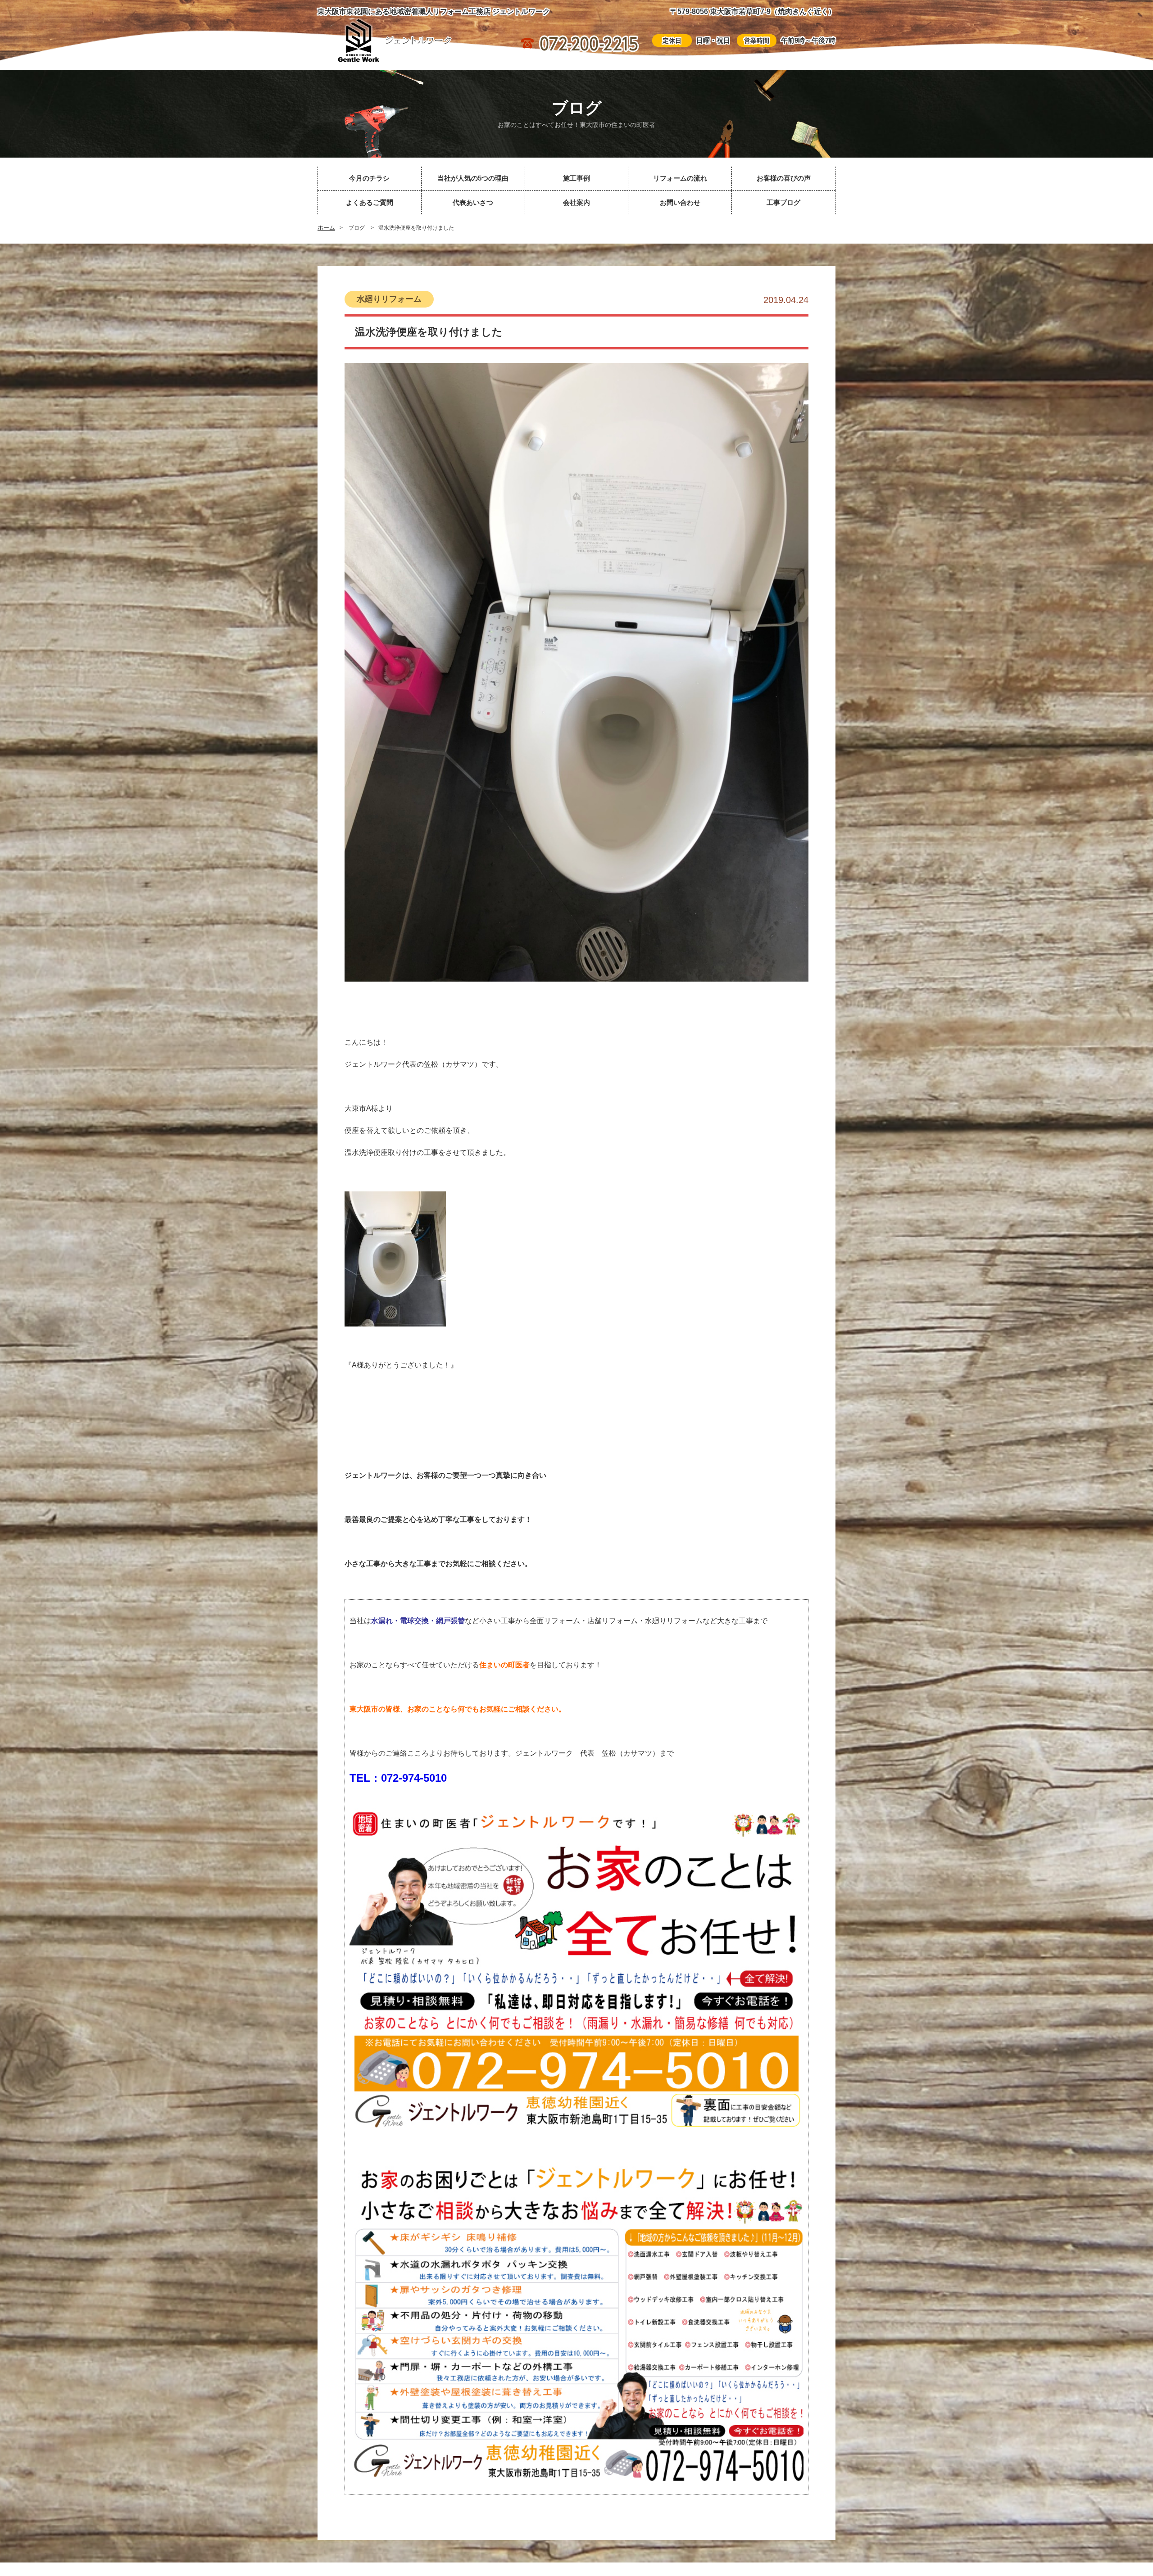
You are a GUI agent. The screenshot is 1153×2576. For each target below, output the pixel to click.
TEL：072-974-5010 (398, 1778)
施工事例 (576, 178)
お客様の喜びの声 (784, 178)
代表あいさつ (473, 202)
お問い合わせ (680, 202)
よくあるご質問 (370, 202)
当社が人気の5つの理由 (473, 178)
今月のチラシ (369, 178)
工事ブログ (783, 202)
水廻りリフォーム (389, 299)
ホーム (326, 228)
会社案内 (576, 202)
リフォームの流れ (680, 178)
